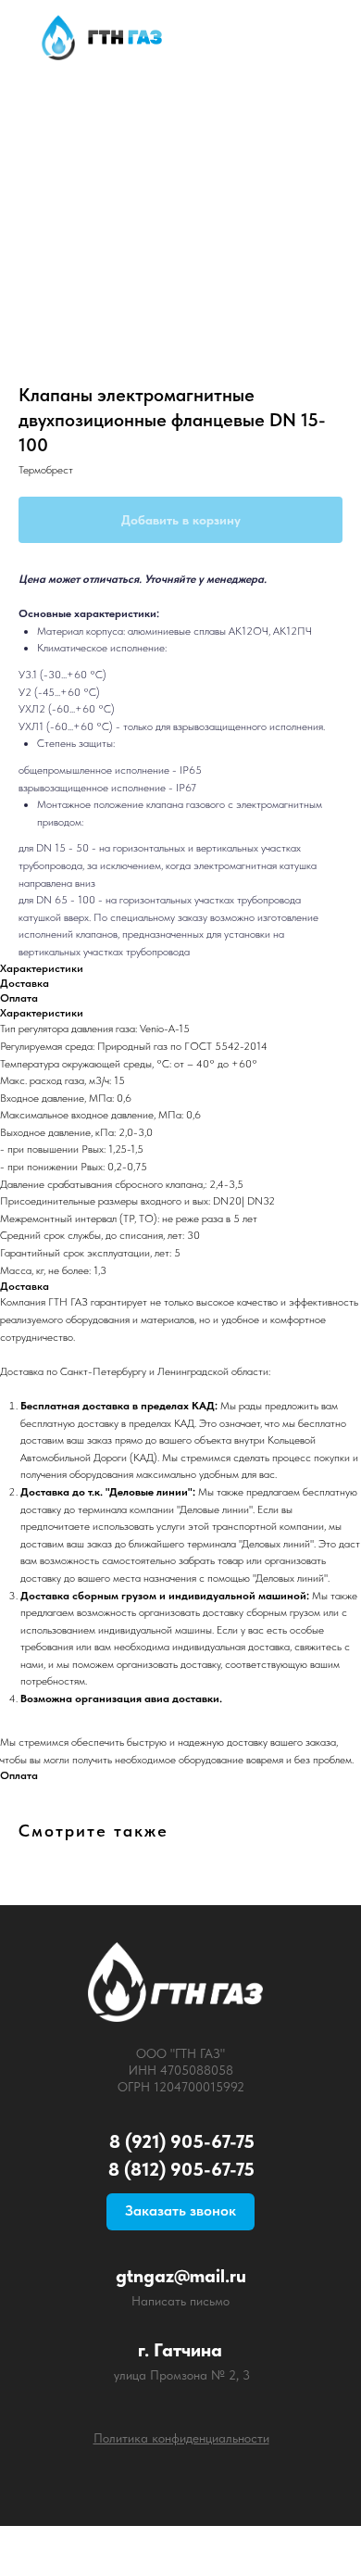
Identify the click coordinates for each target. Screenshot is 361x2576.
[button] (180, 2212)
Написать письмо (180, 2301)
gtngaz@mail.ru (181, 2276)
